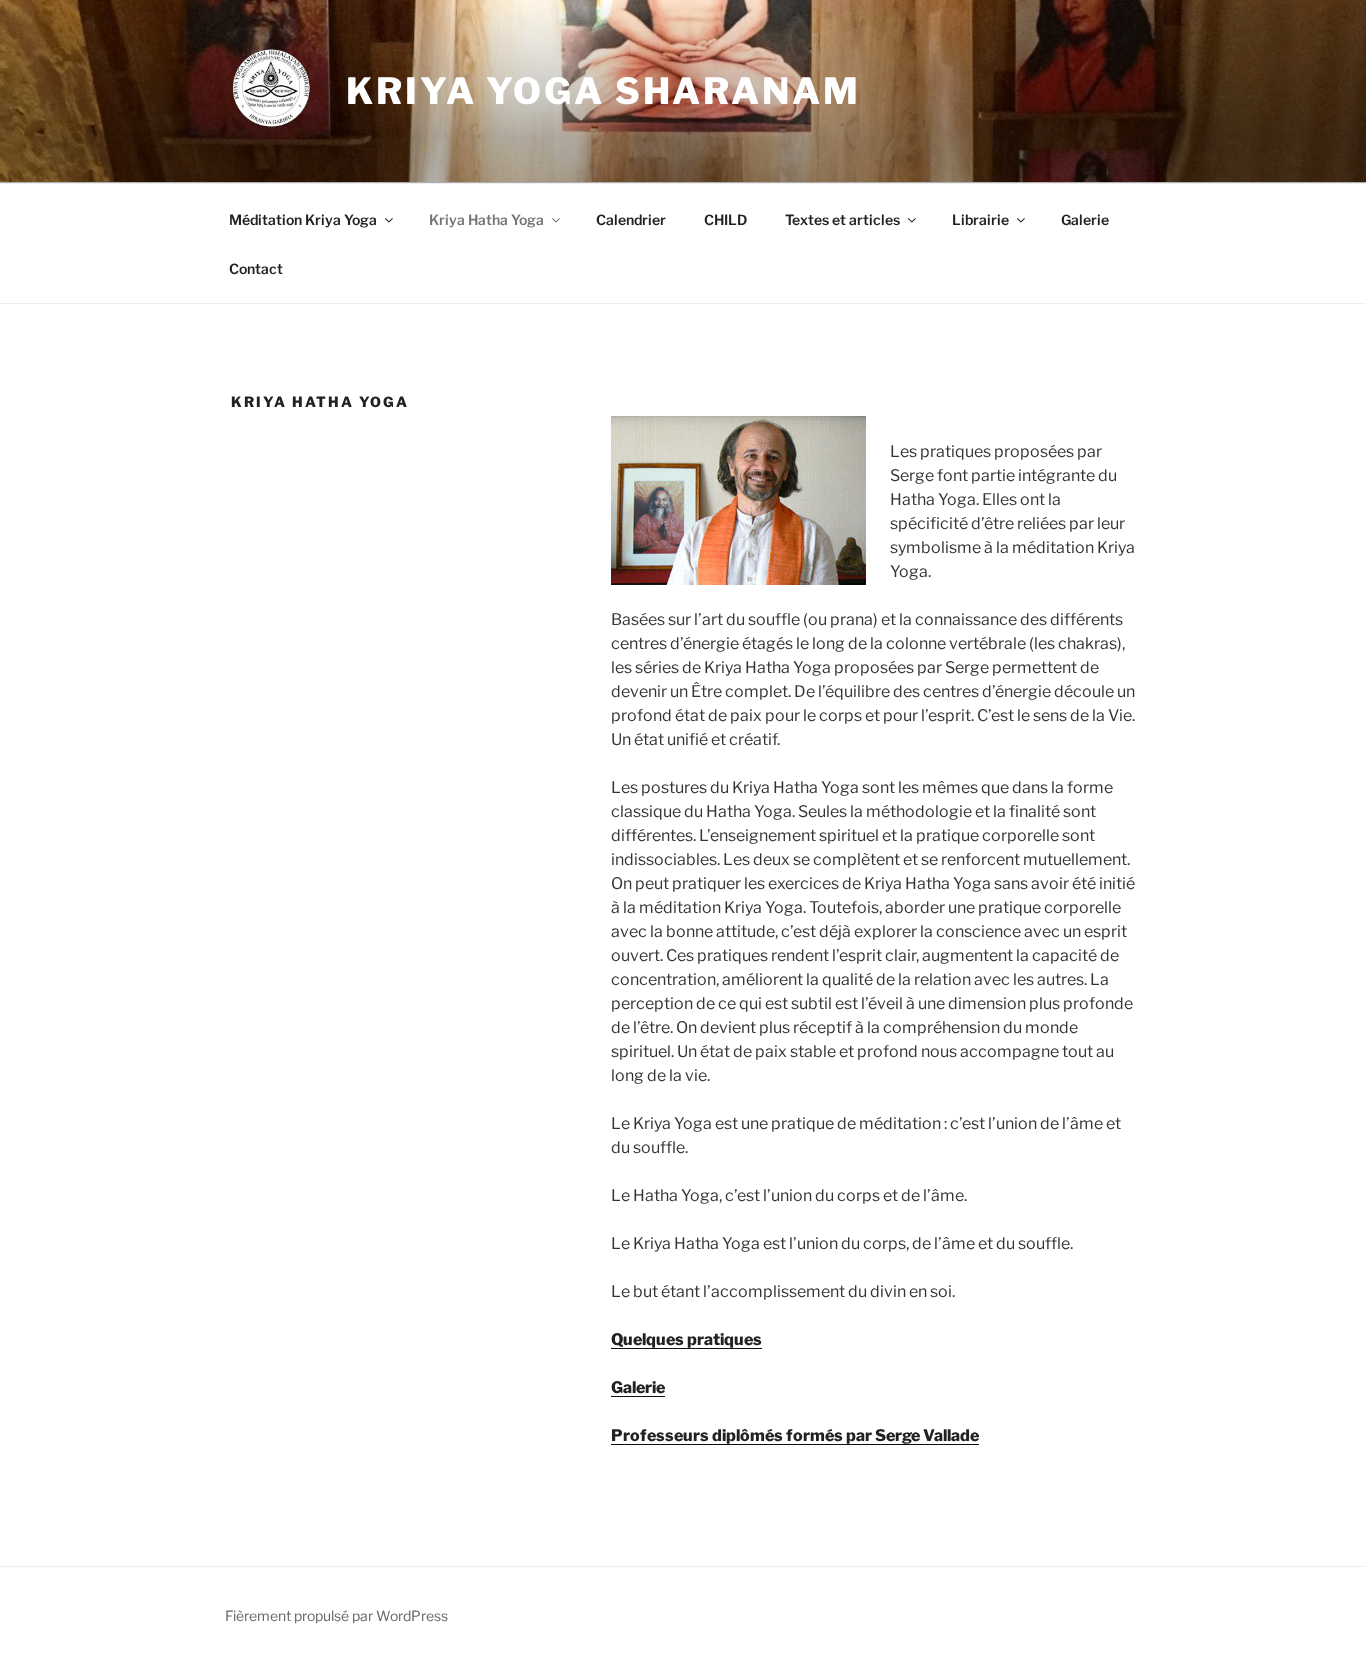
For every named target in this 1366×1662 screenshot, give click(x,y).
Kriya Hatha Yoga (486, 219)
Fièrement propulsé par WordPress (336, 1615)
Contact (256, 268)
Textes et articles (842, 219)
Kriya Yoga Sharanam (603, 91)
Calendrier (631, 219)
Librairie (980, 219)
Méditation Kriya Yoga (303, 219)
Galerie (1085, 219)
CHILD (725, 219)
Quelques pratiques (686, 1339)
